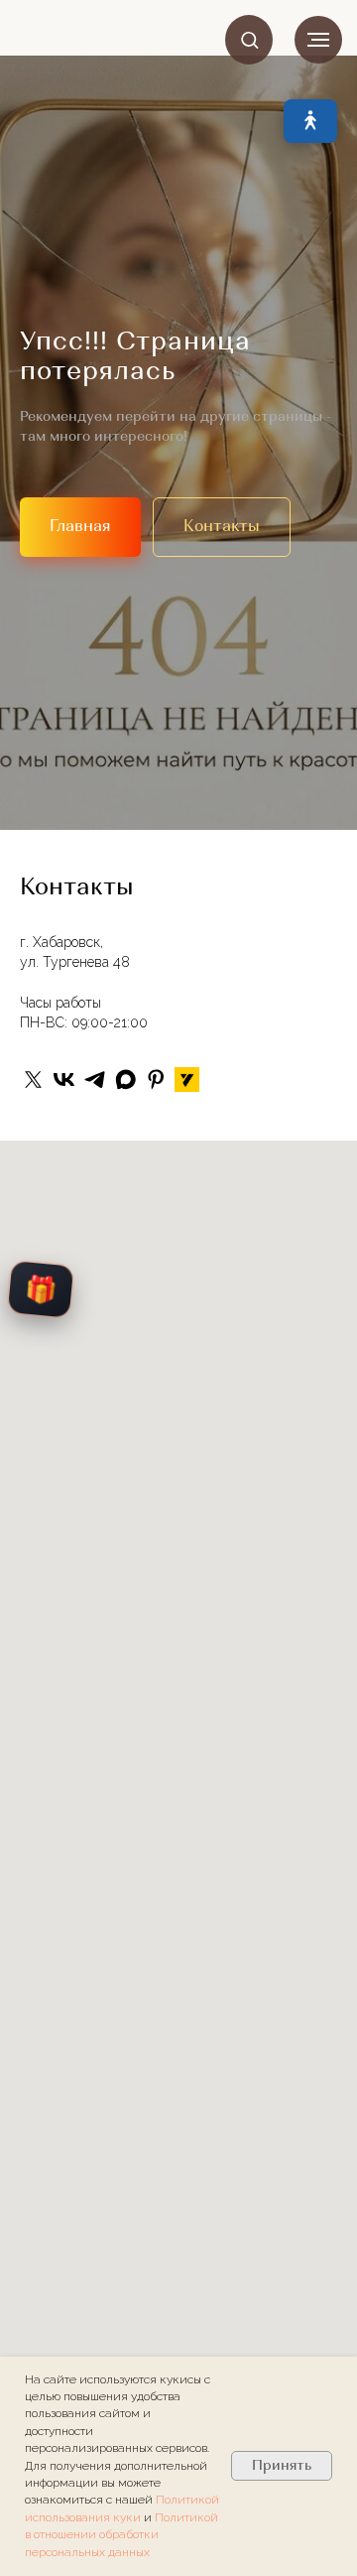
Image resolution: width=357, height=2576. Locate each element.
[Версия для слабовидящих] (310, 121)
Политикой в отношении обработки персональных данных (121, 2535)
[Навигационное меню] (318, 40)
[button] (249, 39)
